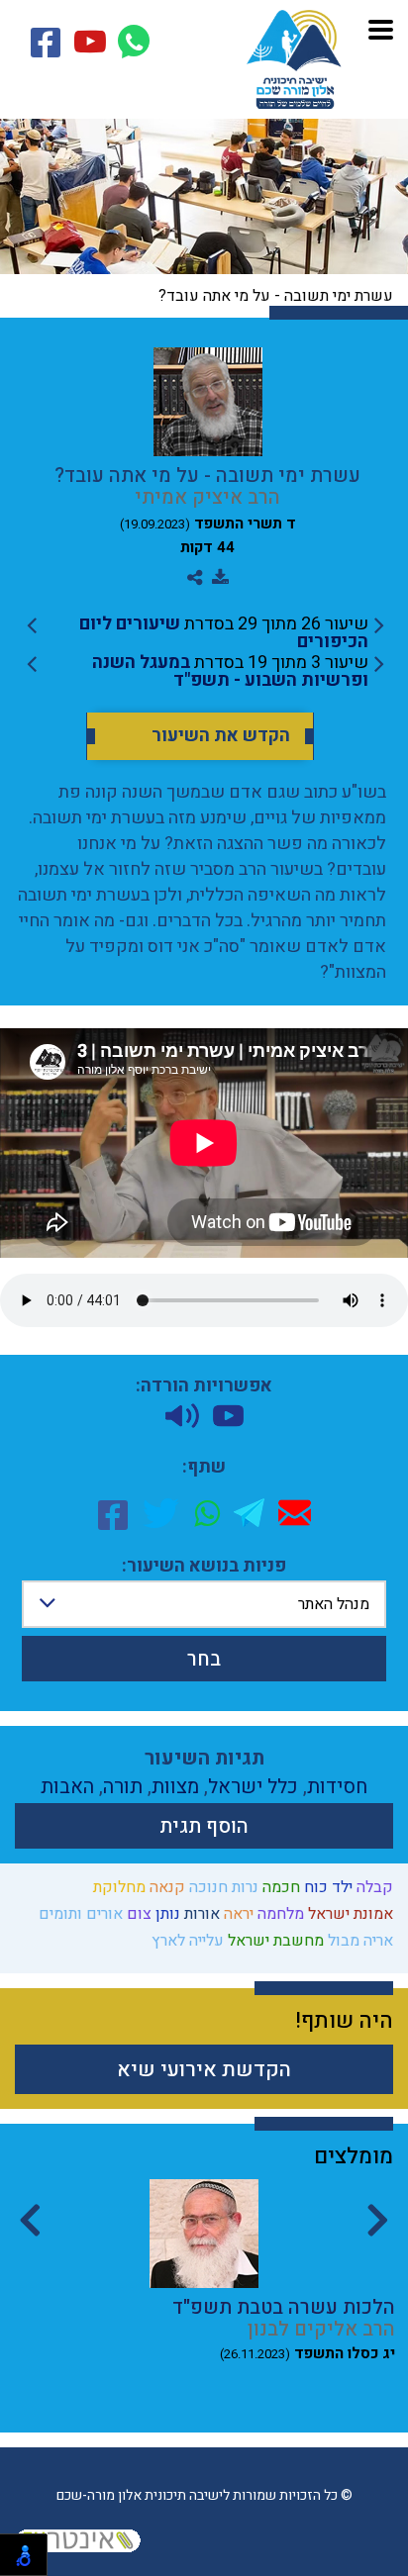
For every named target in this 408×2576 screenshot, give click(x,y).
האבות (67, 1787)
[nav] (381, 27)
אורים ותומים (79, 1914)
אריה (376, 1941)
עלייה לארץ (186, 1941)
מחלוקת (117, 1887)
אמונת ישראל (349, 1914)
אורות (200, 1914)
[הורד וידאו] (228, 1416)
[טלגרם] (249, 1513)
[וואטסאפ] (207, 1513)
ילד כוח (326, 1887)
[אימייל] (295, 1513)
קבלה (373, 1887)
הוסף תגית (204, 1826)
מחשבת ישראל (274, 1941)
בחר (204, 1659)
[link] (205, 633)
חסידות (337, 1787)
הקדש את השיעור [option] (221, 736)
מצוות (175, 1787)
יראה (237, 1914)
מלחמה (279, 1914)
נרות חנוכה (222, 1887)
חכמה (279, 1887)
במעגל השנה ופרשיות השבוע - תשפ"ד (230, 671)
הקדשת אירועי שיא (204, 2070)
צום (137, 1914)
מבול (342, 1941)
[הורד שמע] (182, 1416)
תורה (123, 1787)
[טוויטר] (161, 1513)
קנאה (165, 1887)
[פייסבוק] (113, 1513)
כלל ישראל (253, 1787)
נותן (166, 1914)
